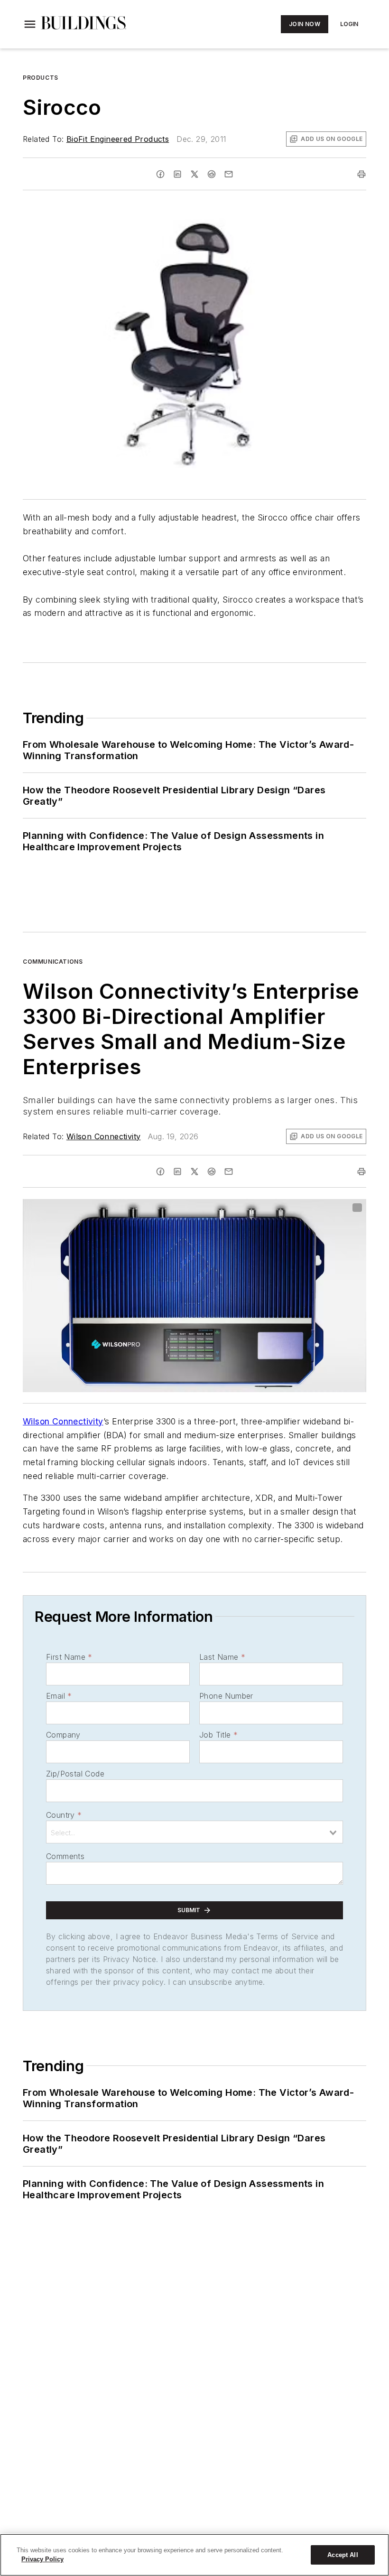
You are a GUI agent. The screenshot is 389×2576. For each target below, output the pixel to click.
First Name (69, 1657)
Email (59, 1696)
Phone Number (226, 1696)
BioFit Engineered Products (118, 139)
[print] (361, 174)
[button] (30, 24)
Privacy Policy (42, 2559)
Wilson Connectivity (104, 1136)
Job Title (218, 1735)
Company (63, 1735)
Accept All (343, 2555)
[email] (229, 174)
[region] (194, 2555)
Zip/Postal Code (75, 1774)
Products (41, 78)
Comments (65, 1856)
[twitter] (194, 174)
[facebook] (160, 174)
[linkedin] (177, 174)
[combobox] (194, 1832)
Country (64, 1815)
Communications (53, 962)
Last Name (222, 1657)
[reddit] (212, 174)
